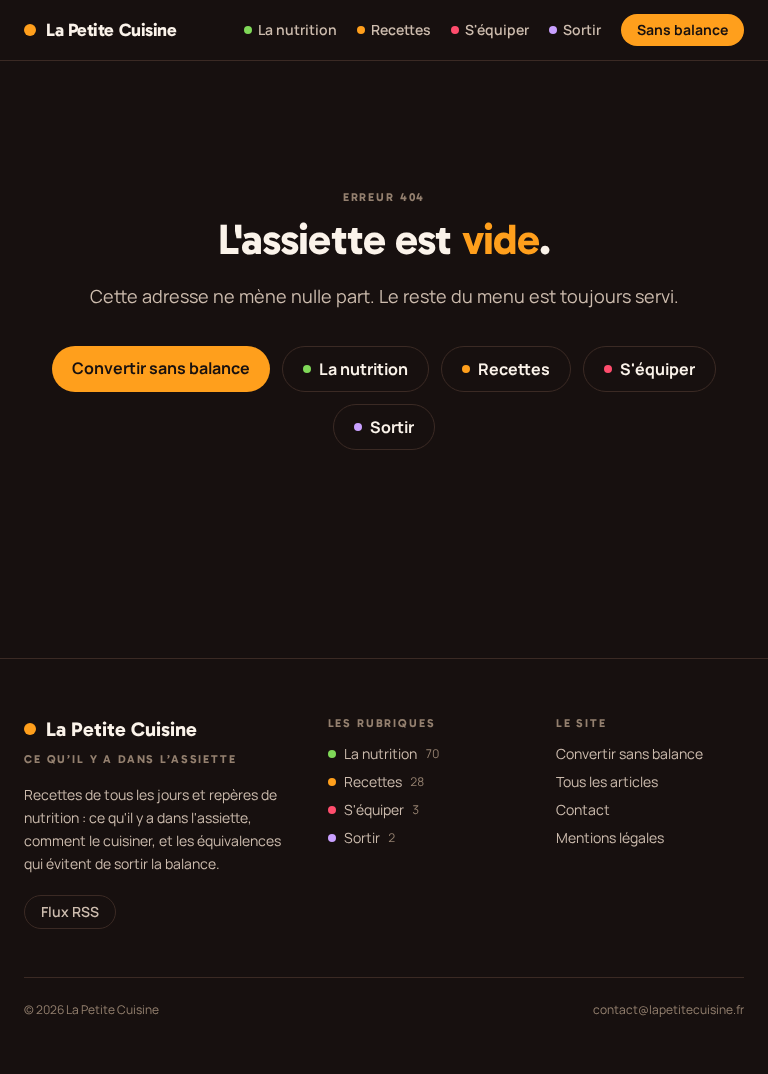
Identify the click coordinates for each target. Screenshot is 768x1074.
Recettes (514, 369)
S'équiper (657, 369)
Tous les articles (607, 781)
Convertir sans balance (161, 368)
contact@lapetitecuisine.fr (668, 1009)
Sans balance (682, 29)
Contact (583, 809)
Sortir (392, 427)
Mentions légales (610, 837)
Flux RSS (70, 911)
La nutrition (363, 369)
